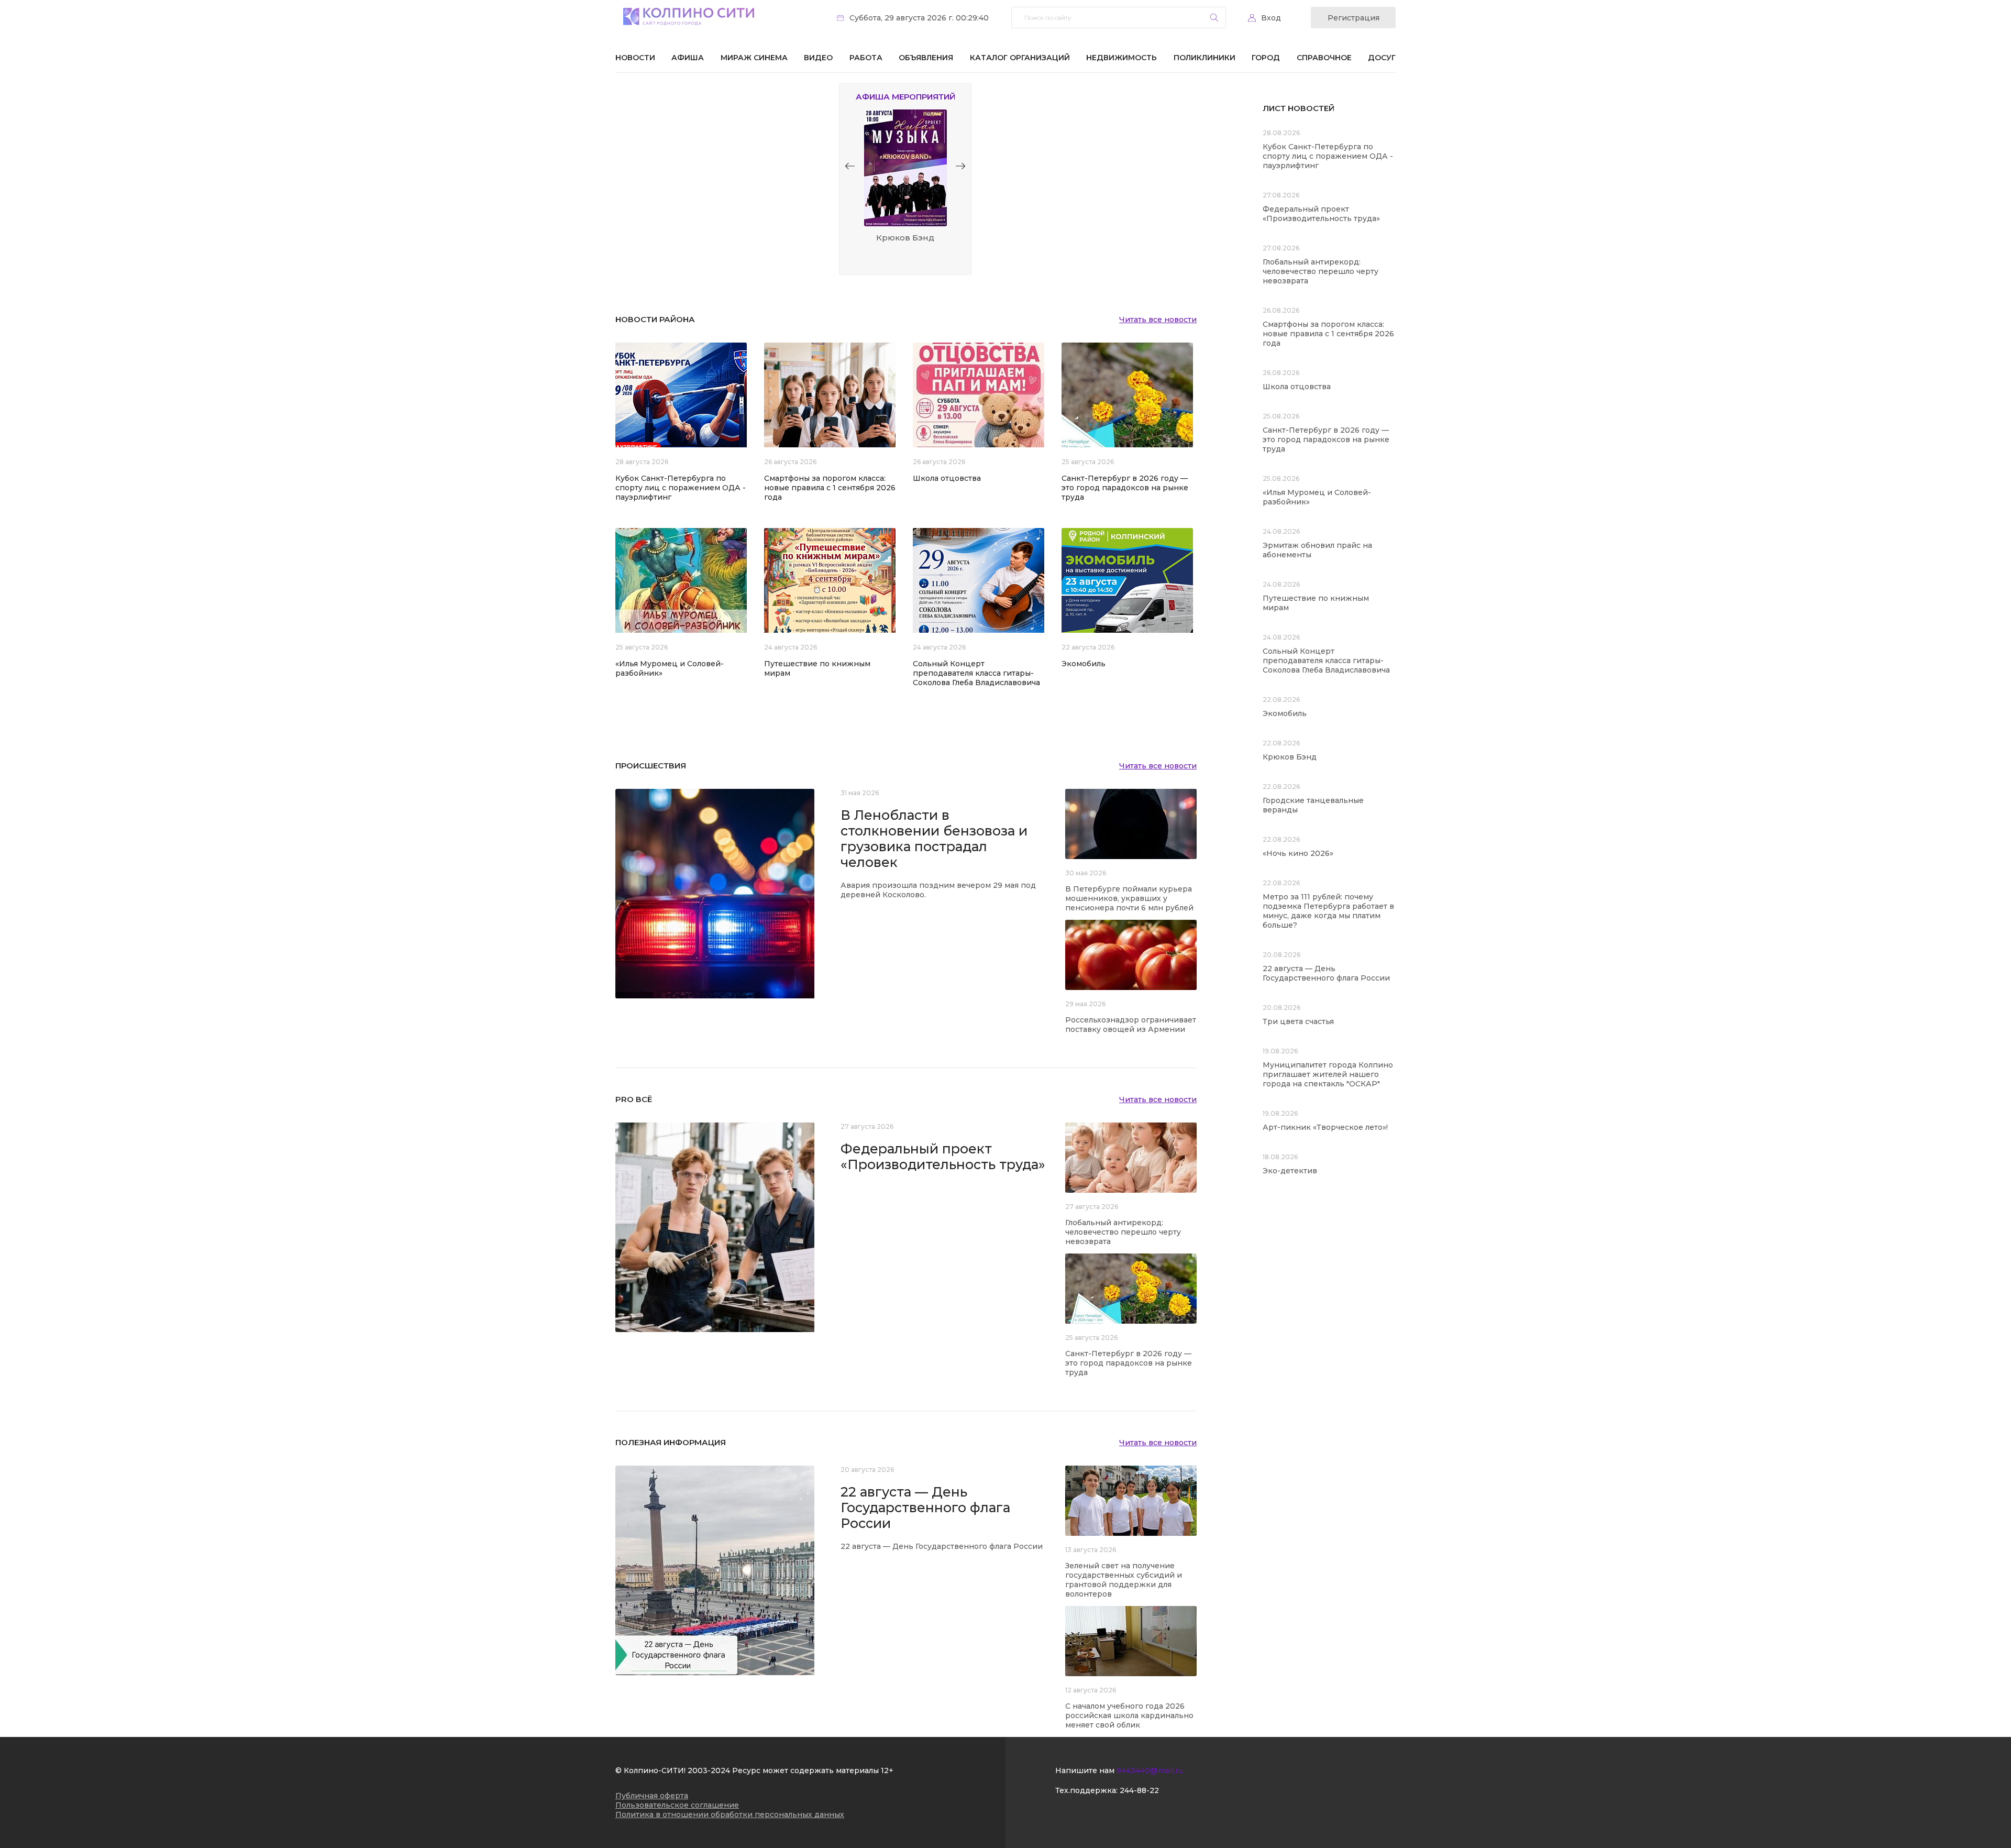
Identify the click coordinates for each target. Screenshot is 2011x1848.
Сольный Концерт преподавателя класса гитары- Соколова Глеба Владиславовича (976, 673)
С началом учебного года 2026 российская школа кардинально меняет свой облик (1129, 1715)
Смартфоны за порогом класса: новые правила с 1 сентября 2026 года (830, 488)
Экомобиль (1084, 664)
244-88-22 (1139, 1790)
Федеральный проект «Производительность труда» (943, 1157)
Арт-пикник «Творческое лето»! (1325, 1127)
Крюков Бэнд (1290, 757)
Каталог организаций (1020, 58)
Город (1266, 58)
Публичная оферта (652, 1796)
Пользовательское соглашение (677, 1805)
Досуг (1382, 58)
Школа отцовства (947, 478)
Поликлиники (1205, 58)
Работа (866, 58)
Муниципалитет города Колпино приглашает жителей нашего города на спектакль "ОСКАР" (1328, 1074)
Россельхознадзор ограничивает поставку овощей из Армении (1131, 1025)
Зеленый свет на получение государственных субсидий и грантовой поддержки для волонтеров (1124, 1580)
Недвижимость (1121, 58)
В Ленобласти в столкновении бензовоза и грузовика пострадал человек (934, 839)
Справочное (1324, 58)
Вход (1271, 18)
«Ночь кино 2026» (1298, 853)
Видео (818, 58)
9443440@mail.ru (1150, 1770)
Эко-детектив (1290, 1171)
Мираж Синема (754, 58)
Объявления (926, 58)
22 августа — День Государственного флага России (925, 1508)
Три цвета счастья (1298, 1021)
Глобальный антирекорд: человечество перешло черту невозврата (1123, 1232)
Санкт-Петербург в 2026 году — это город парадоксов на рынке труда (1125, 488)
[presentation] (850, 166)
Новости (635, 58)
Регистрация (1353, 18)
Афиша (688, 58)
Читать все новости (1158, 320)
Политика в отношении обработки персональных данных (730, 1814)
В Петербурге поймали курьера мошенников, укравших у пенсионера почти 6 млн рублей (1129, 898)
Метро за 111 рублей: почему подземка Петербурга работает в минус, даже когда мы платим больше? (1328, 911)
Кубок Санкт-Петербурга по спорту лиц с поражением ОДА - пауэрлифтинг (681, 488)
